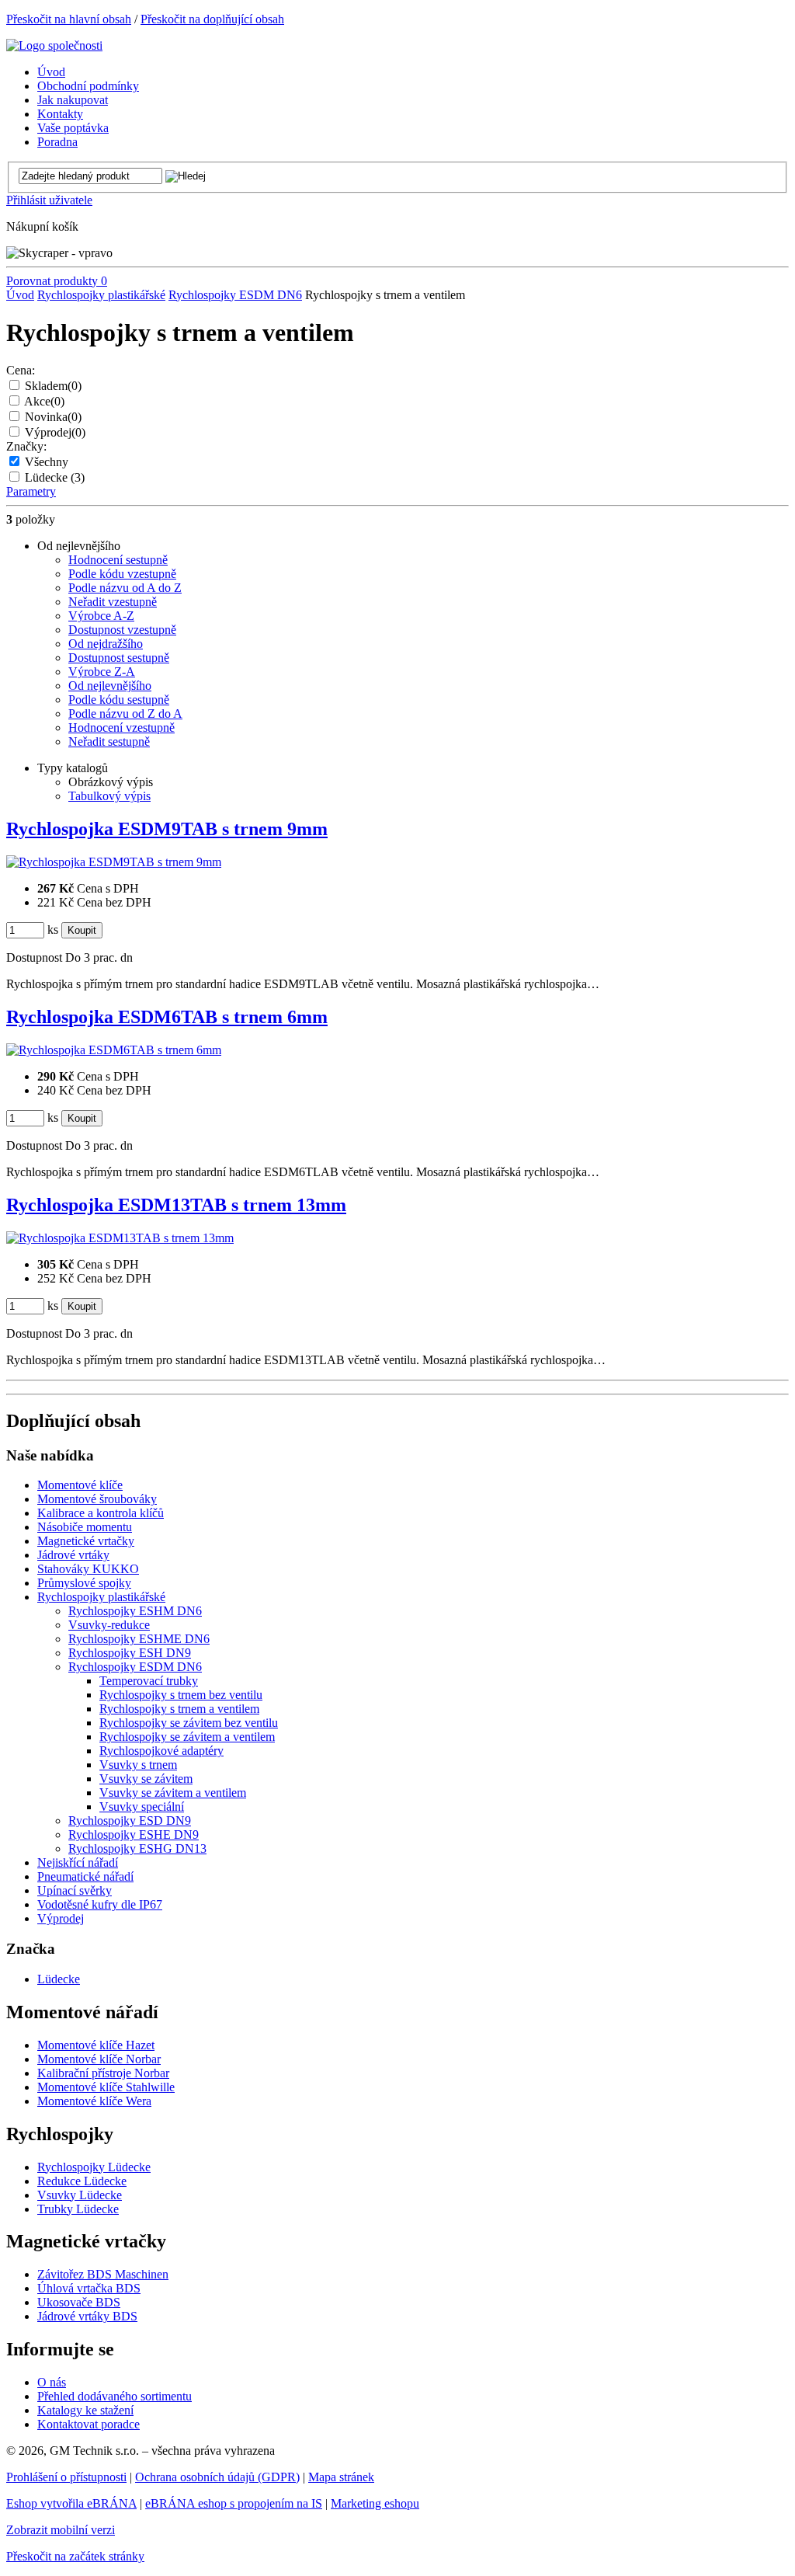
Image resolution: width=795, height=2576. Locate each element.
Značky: (26, 446)
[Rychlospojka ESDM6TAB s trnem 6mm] (114, 1050)
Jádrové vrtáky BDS (87, 2316)
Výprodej (55, 432)
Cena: (21, 370)
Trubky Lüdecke (78, 2209)
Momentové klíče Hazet (96, 2045)
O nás (52, 2382)
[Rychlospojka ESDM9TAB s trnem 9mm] (114, 862)
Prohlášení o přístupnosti (66, 2477)
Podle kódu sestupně (119, 700)
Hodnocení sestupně (118, 560)
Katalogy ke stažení (85, 2410)
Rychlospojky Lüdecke (94, 2167)
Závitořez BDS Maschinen (103, 2274)
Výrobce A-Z (101, 616)
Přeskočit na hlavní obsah (69, 19)
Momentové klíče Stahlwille (106, 2087)
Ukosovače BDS (79, 2302)
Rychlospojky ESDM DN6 (235, 295)
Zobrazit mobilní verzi (61, 2530)
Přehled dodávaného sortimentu (115, 2396)
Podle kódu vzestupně (122, 574)
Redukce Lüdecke (82, 2181)
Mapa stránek (341, 2477)
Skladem (53, 386)
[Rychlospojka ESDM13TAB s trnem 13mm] (120, 1238)
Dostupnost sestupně (119, 658)
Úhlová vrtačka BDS (89, 2288)
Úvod (20, 295)
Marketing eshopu (375, 2503)
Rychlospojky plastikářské (101, 295)
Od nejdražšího (106, 644)
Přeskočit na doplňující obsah (212, 19)
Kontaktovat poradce (89, 2424)
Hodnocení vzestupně (122, 728)
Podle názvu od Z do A (125, 714)
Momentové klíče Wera (94, 2101)
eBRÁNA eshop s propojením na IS (234, 2503)
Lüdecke (55, 477)
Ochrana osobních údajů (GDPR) (217, 2477)
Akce (44, 401)
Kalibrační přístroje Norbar (103, 2073)
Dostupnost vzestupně (122, 630)
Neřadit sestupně (109, 741)
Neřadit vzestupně (113, 602)
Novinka (53, 417)
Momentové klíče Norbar (99, 2059)
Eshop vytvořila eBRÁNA (71, 2503)
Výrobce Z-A (102, 672)
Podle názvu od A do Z (125, 588)
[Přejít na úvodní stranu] (54, 45)
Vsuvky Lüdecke (80, 2195)
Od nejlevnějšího (110, 686)
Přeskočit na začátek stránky (75, 2556)
